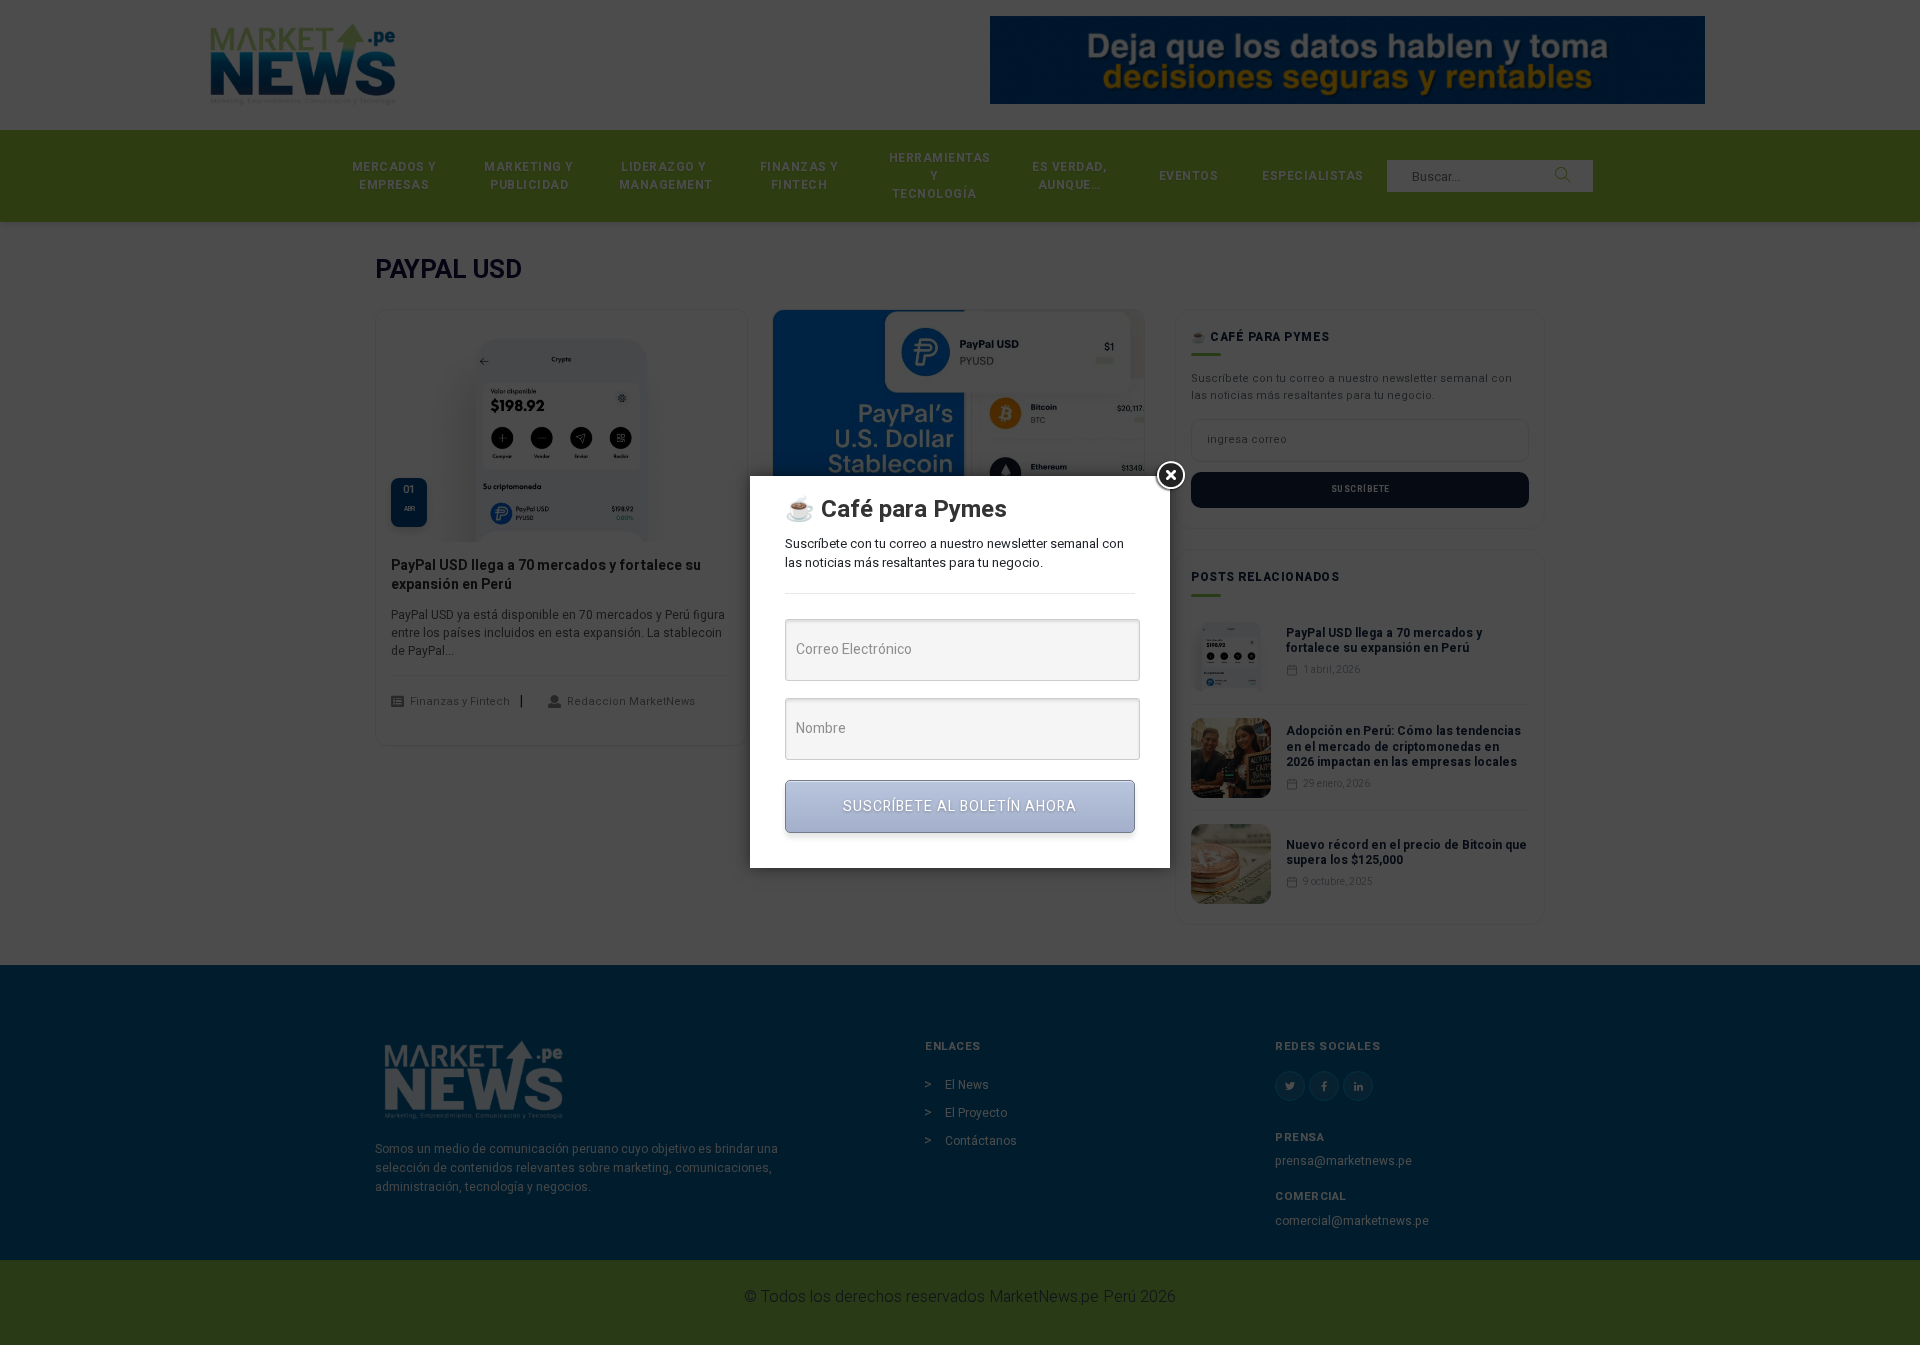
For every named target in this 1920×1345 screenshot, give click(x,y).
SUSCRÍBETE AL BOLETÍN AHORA (960, 806)
